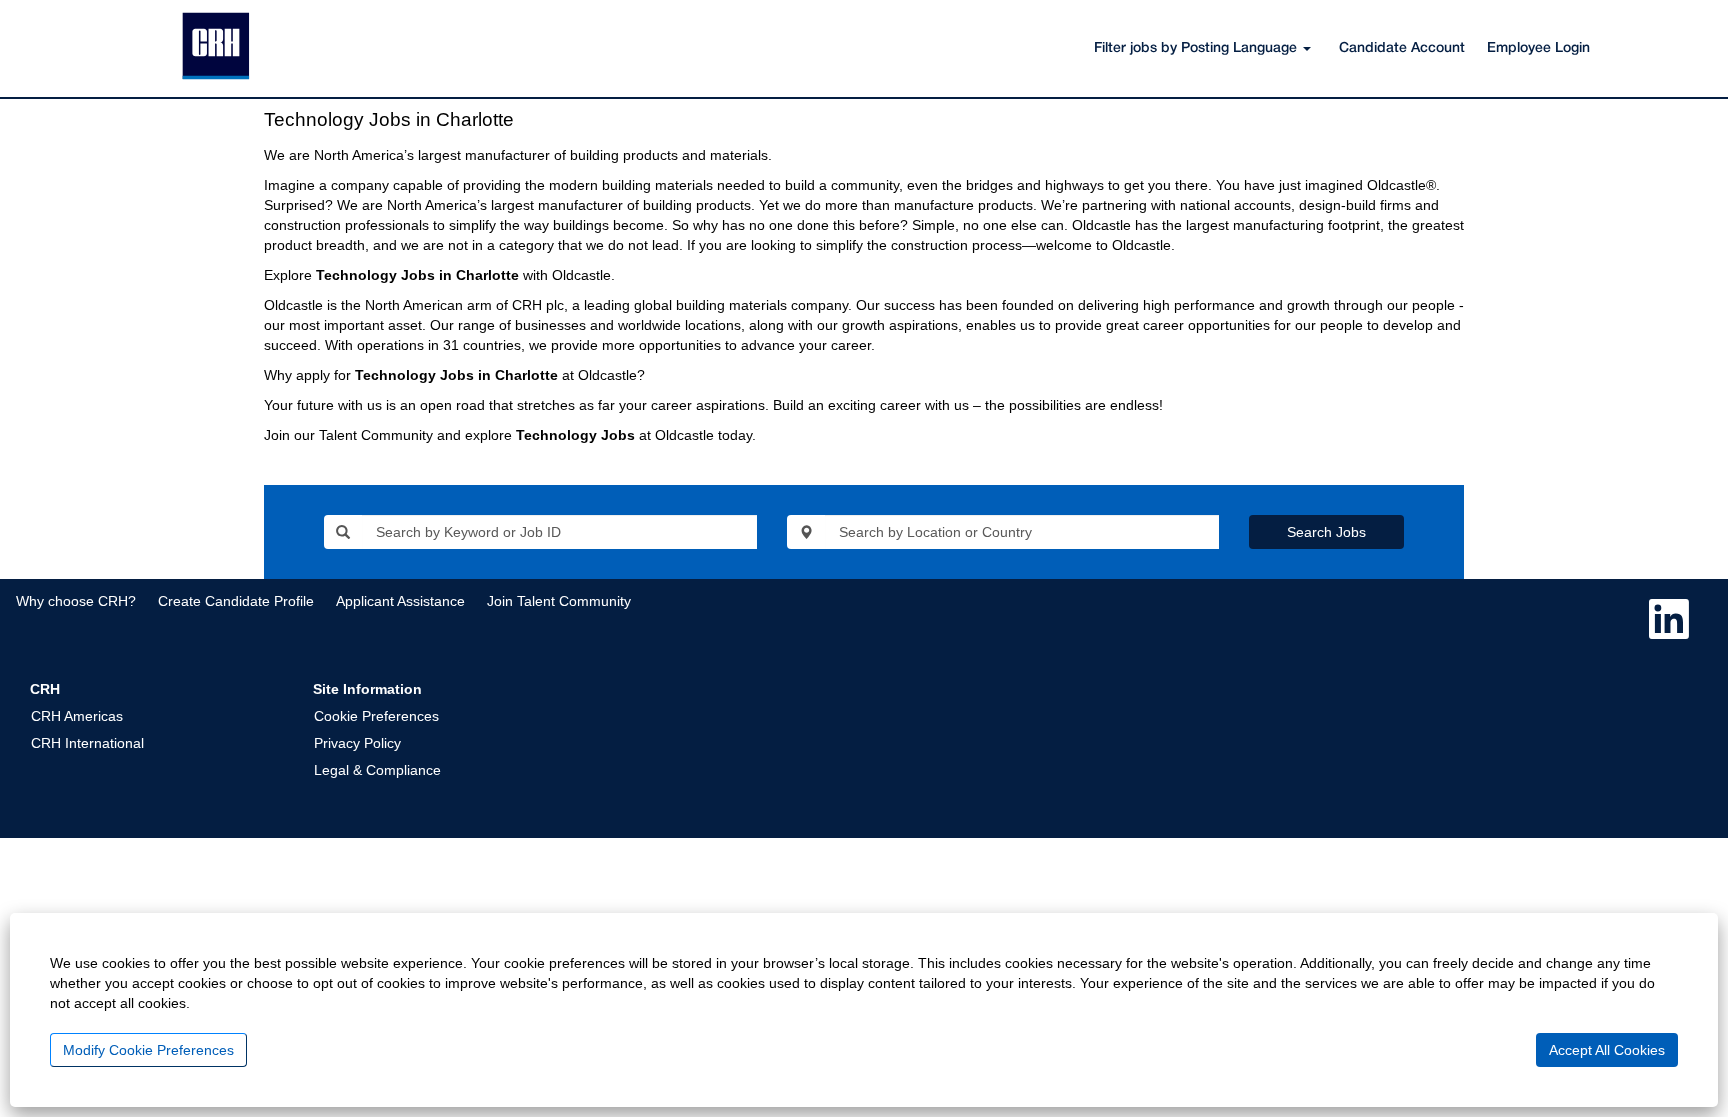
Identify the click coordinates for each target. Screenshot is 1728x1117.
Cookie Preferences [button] (376, 716)
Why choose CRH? (76, 601)
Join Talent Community (559, 601)
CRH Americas (77, 716)
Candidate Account (1402, 48)
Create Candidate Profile (236, 601)
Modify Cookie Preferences (148, 1050)
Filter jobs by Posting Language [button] (1197, 48)
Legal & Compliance (377, 770)
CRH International (87, 743)
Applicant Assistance (400, 601)
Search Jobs (1326, 532)
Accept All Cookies (1607, 1050)
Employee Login (1538, 48)
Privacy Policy (357, 743)
